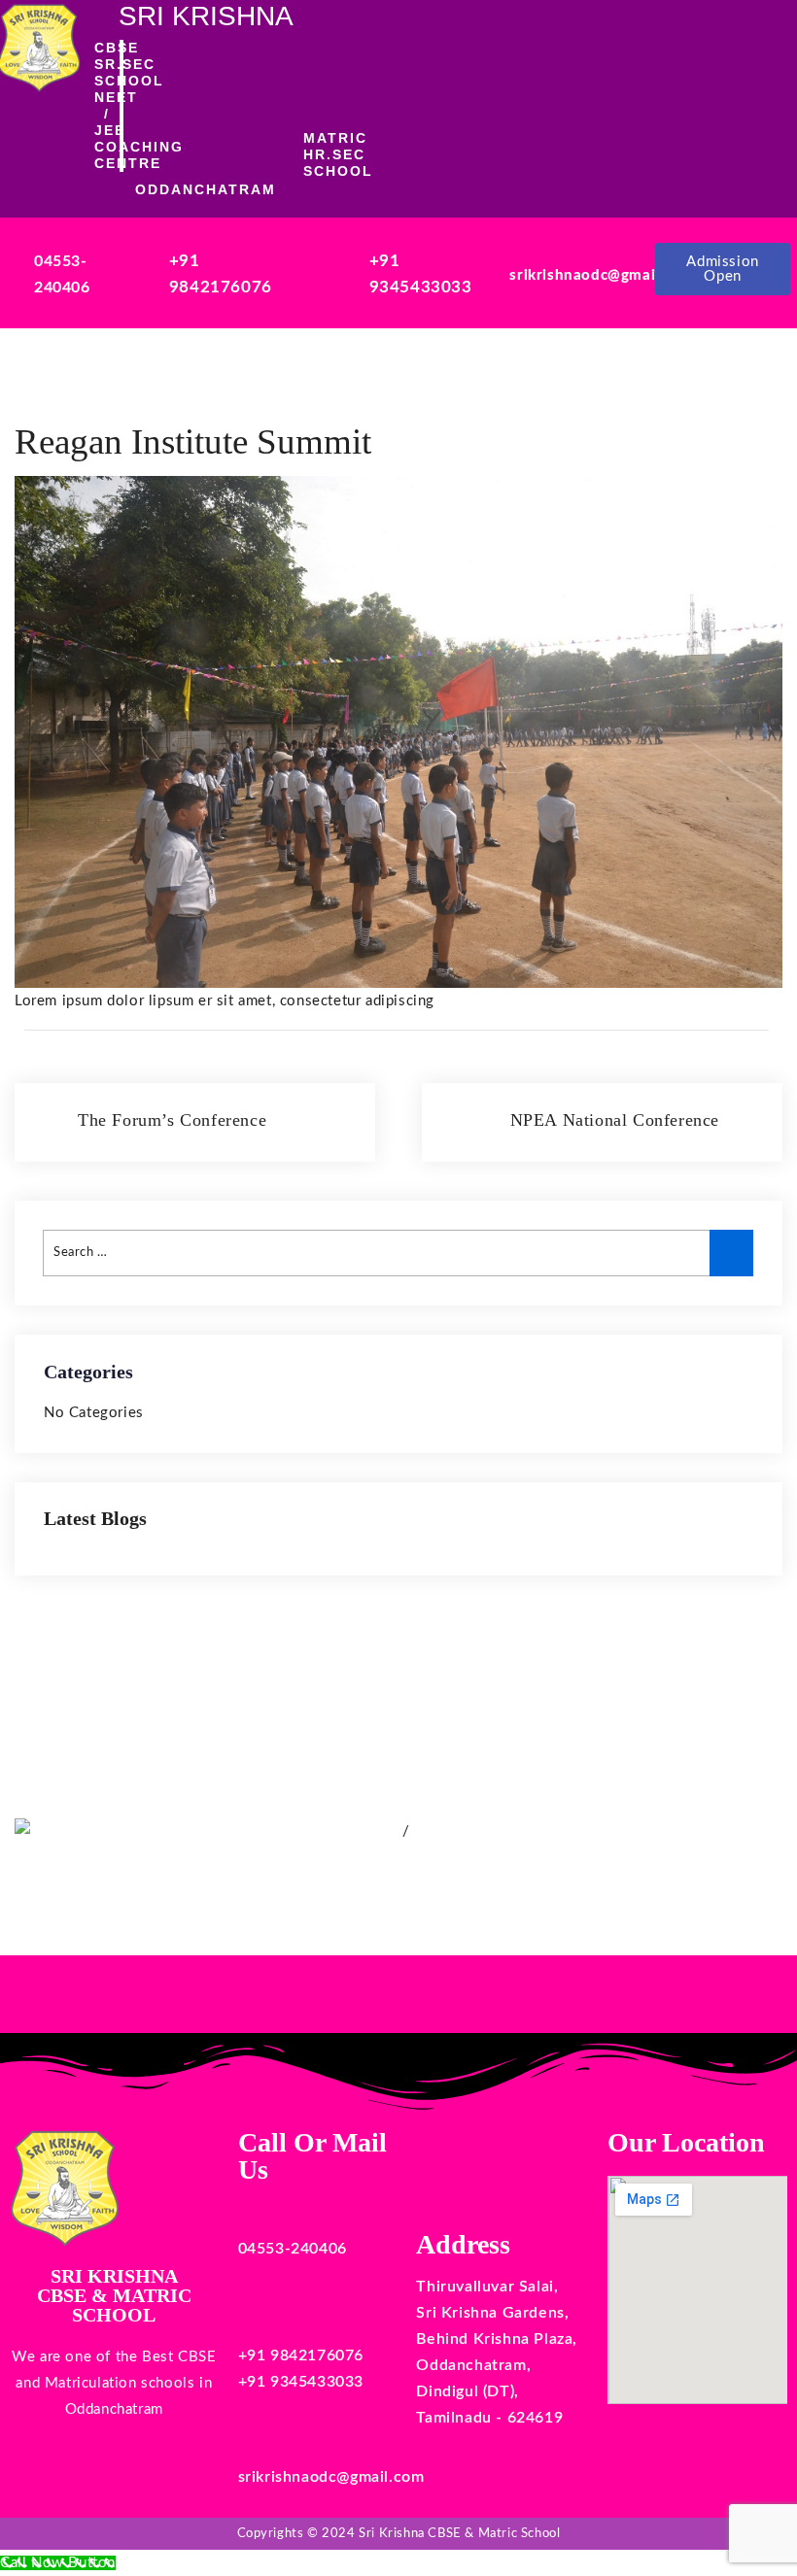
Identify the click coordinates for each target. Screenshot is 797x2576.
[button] (498, 105)
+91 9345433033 (301, 2382)
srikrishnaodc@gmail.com (602, 275)
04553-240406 (293, 2249)
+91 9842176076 (301, 2356)
